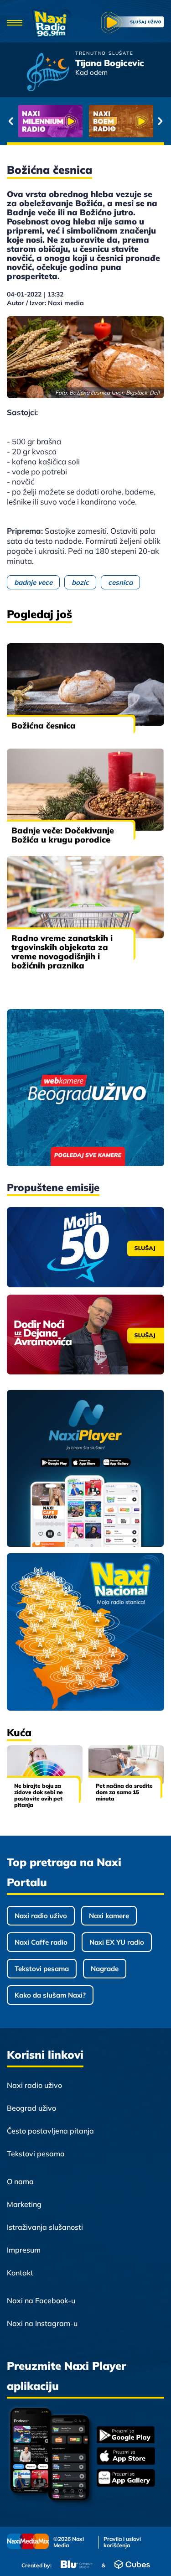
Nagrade (105, 1969)
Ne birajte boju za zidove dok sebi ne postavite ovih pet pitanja (39, 1795)
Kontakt (20, 2273)
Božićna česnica (44, 726)
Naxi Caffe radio (41, 1942)
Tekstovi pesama (42, 1969)
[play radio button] (133, 24)
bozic (80, 582)
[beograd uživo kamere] (85, 1088)
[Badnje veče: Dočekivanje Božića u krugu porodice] (85, 790)
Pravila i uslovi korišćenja (122, 2542)
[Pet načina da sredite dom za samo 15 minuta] (126, 1765)
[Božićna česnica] (85, 684)
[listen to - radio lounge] (121, 121)
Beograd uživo (31, 2108)
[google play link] (126, 2436)
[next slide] (160, 121)
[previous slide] (11, 121)
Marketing (24, 2204)
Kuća (19, 1733)
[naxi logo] (52, 23)
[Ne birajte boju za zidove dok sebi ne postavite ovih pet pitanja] (45, 1765)
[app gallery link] (126, 2479)
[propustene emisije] (85, 1247)
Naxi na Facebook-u (41, 2300)
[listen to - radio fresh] (50, 121)
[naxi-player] (85, 1469)
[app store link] (126, 2457)
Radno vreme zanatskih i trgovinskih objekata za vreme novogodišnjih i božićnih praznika (62, 952)
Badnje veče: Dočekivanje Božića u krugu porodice (63, 835)
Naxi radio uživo (41, 1916)
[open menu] (15, 23)
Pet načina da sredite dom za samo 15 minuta (124, 1792)
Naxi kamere (109, 1916)
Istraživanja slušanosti (45, 2227)
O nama (20, 2181)
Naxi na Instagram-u (42, 2323)
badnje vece (33, 582)
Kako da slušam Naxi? (50, 1995)
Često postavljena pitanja (50, 2131)
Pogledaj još (39, 614)
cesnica (120, 582)
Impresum (24, 2250)
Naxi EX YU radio (117, 1942)
